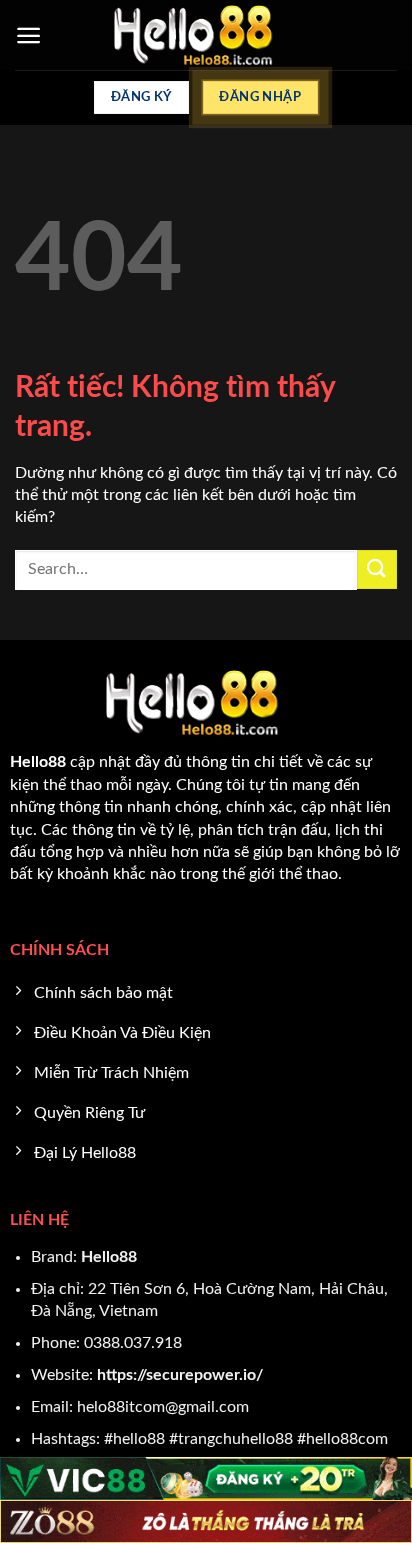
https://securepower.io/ (180, 1375)
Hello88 (109, 1257)
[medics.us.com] (206, 35)
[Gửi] (377, 569)
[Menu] (28, 35)
